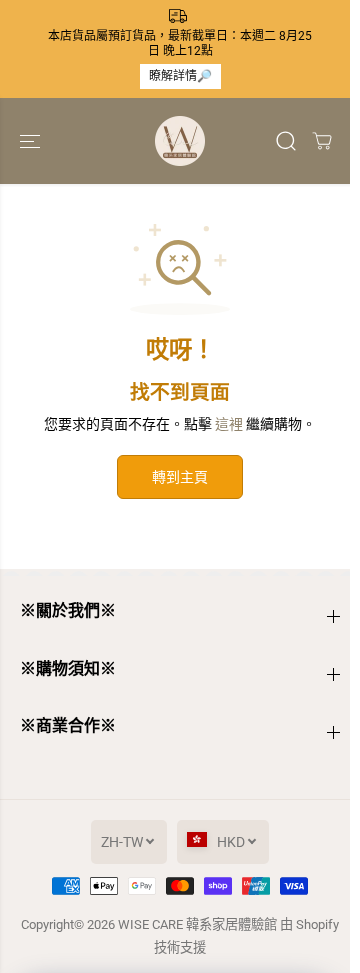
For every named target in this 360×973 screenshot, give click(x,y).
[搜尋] (286, 141)
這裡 (229, 424)
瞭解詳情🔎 (180, 76)
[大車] (322, 141)
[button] (32, 141)
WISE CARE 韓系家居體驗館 (197, 924)
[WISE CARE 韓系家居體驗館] (180, 141)
